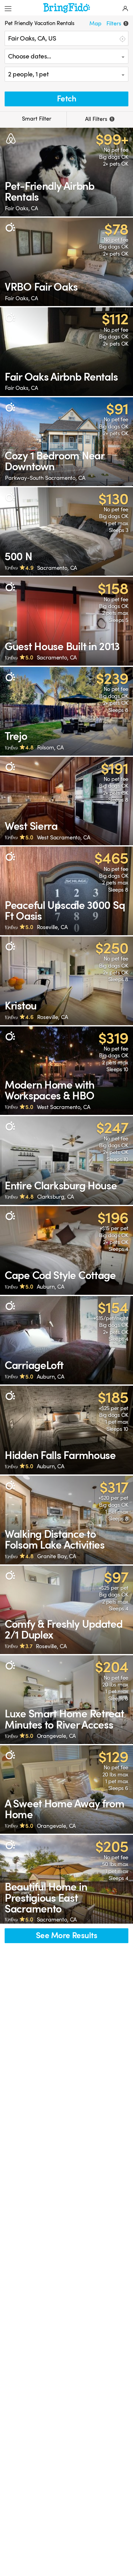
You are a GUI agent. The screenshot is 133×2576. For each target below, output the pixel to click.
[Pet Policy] (10, 228)
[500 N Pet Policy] (66, 532)
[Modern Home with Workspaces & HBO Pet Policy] (66, 1071)
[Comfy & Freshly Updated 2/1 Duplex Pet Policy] (66, 1610)
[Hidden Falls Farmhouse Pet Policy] (66, 1430)
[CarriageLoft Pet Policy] (66, 1340)
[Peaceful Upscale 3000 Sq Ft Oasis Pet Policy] (66, 891)
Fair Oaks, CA (21, 208)
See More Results (66, 1936)
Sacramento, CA (57, 568)
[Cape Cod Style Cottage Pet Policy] (66, 1250)
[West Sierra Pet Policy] (66, 801)
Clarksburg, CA (56, 1197)
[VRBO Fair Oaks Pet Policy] (66, 262)
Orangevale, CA (56, 1736)
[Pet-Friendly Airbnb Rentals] (66, 172)
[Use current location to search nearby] (122, 38)
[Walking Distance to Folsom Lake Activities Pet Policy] (66, 1520)
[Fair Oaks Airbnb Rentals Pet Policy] (66, 352)
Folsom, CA (50, 748)
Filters (116, 23)
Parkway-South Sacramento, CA (45, 478)
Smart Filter (36, 119)
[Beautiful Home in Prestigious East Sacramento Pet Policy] (66, 1879)
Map (95, 23)
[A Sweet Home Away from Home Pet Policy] (66, 1790)
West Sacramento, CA (64, 838)
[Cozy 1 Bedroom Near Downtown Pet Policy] (66, 442)
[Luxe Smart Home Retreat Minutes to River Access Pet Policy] (66, 1700)
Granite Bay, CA (57, 1556)
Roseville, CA (52, 927)
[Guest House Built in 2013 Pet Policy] (66, 621)
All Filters (99, 119)
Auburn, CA (51, 1287)
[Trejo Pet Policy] (66, 711)
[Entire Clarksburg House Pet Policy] (66, 1160)
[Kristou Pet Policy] (66, 981)
